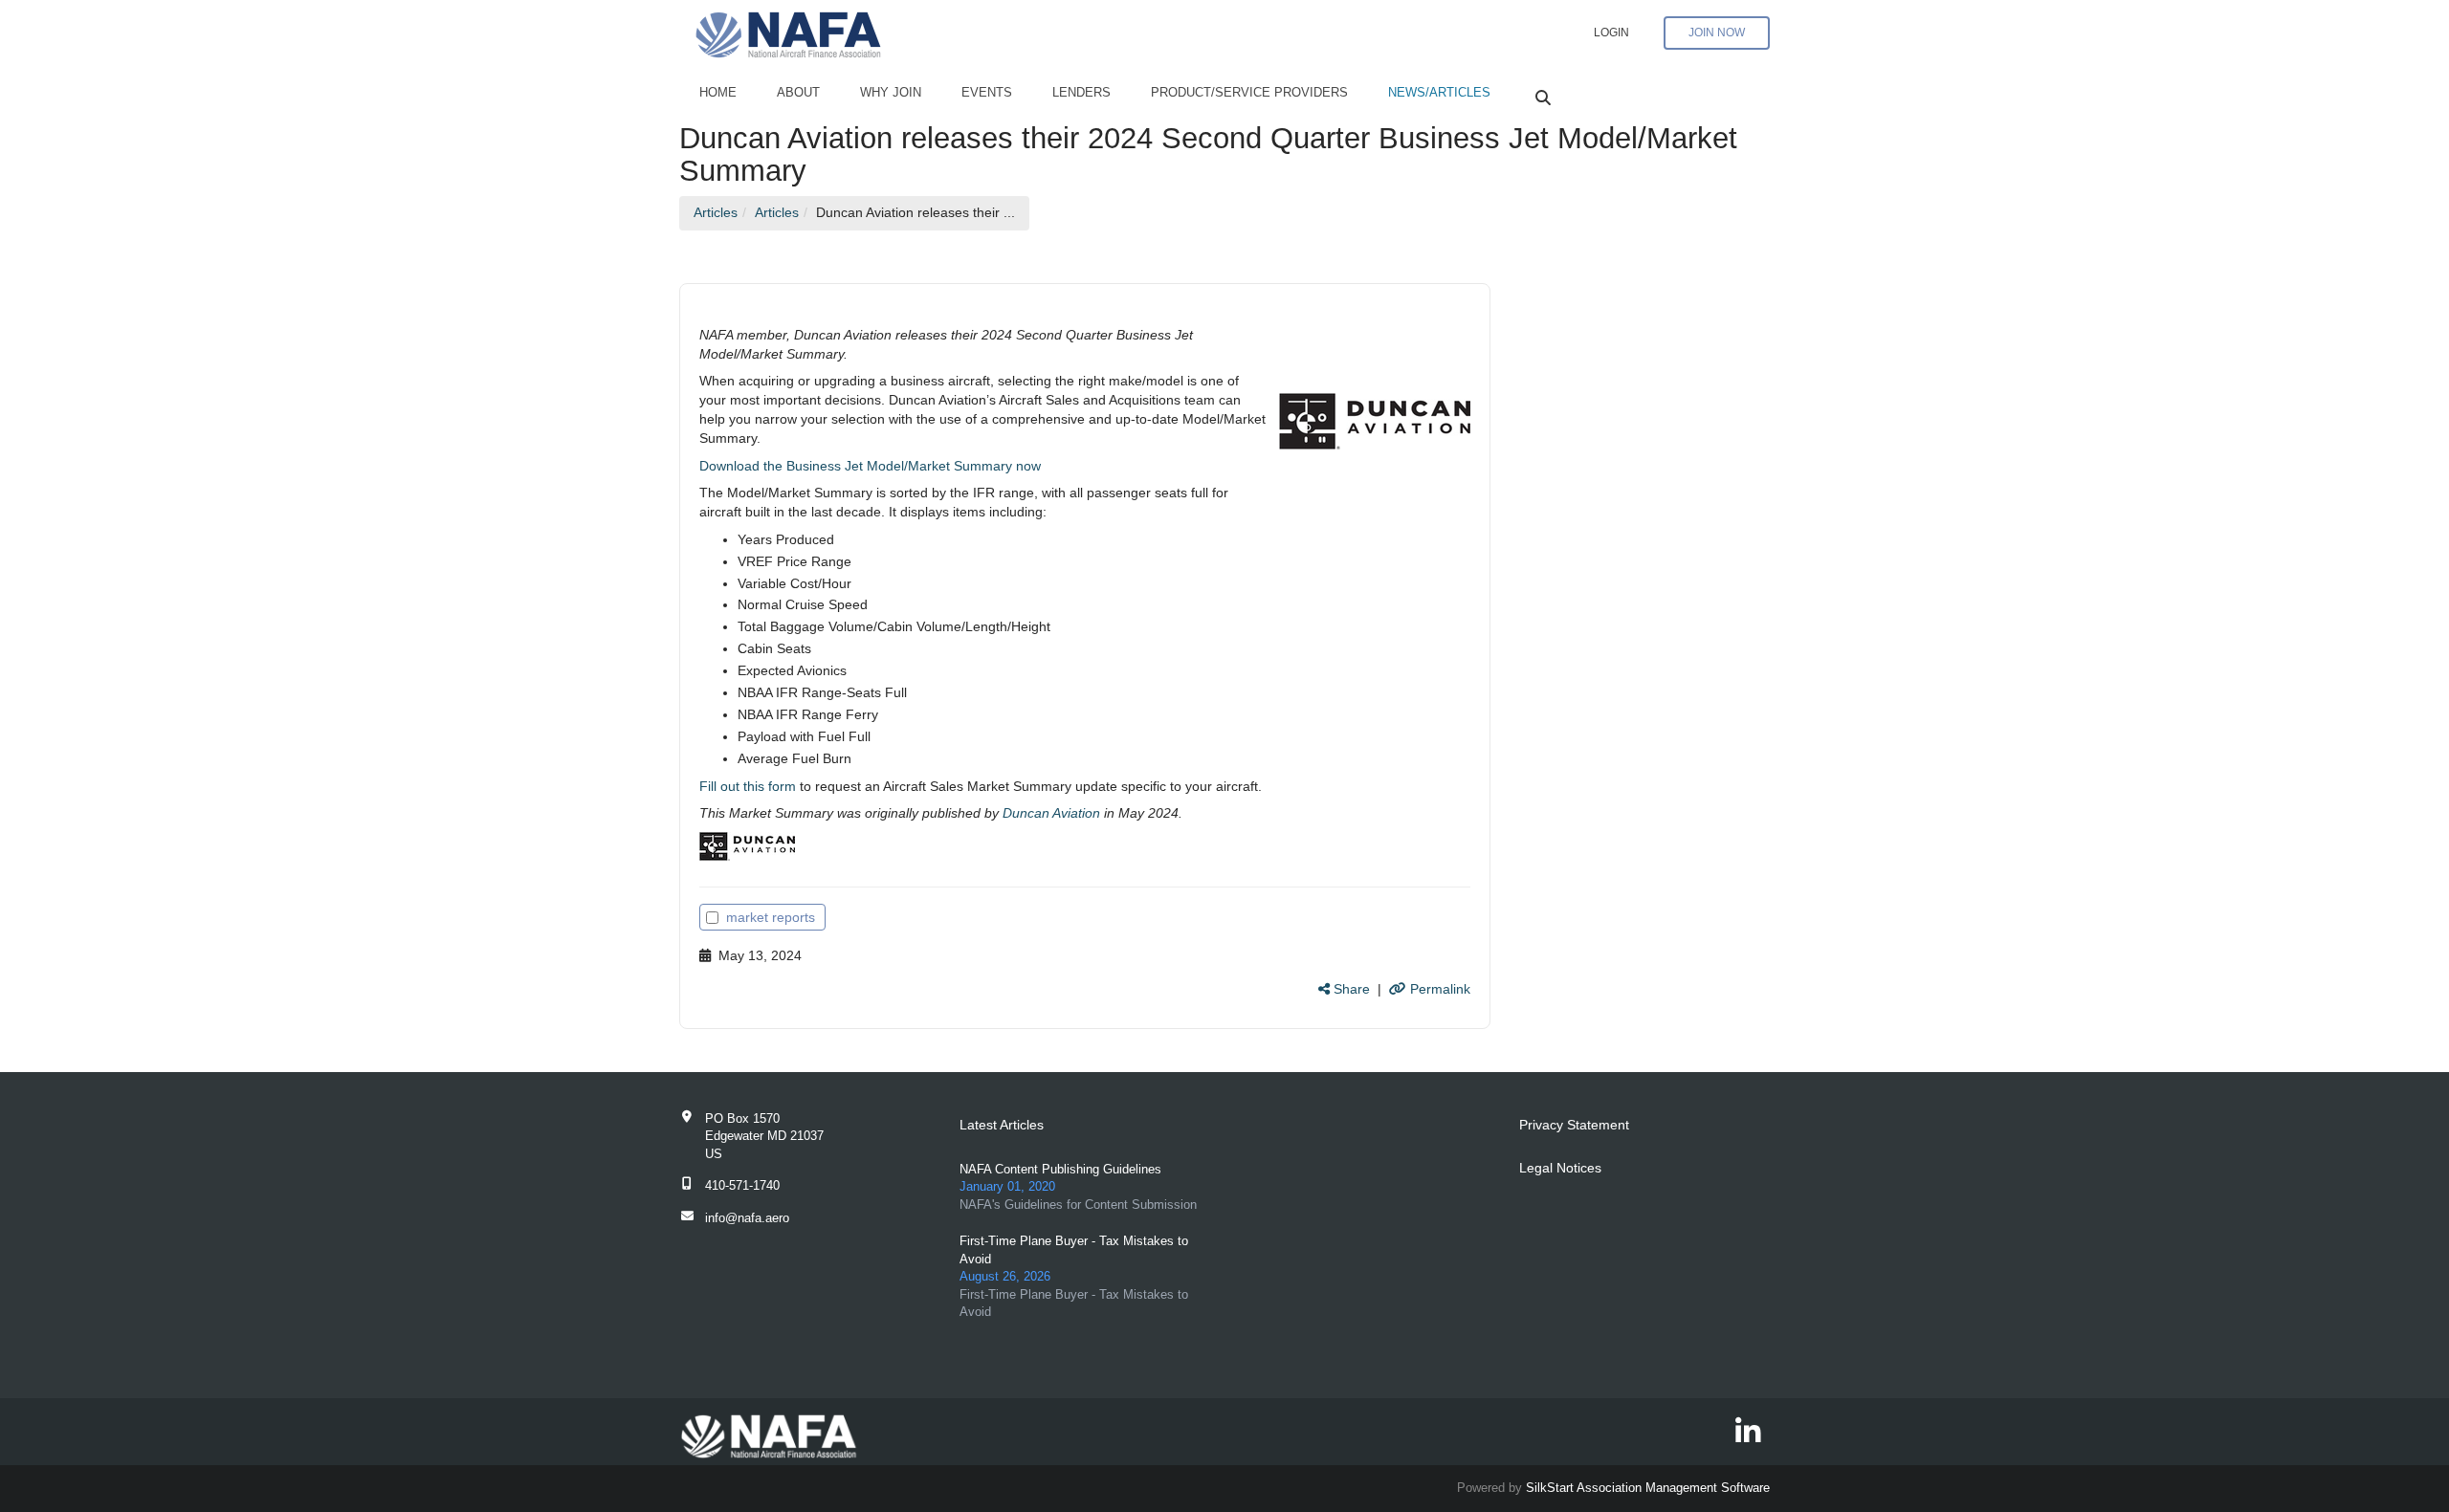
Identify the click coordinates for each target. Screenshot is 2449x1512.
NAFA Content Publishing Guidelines (1060, 1169)
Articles (716, 212)
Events (987, 92)
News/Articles (1439, 92)
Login (1611, 33)
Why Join (891, 92)
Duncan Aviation (1051, 813)
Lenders (1081, 92)
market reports (771, 917)
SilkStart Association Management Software (1648, 1488)
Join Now (1717, 33)
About (798, 92)
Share (1350, 989)
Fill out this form (748, 786)
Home (718, 92)
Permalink (1438, 989)
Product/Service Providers (1249, 92)
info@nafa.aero (747, 1218)
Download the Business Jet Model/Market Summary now (870, 466)
